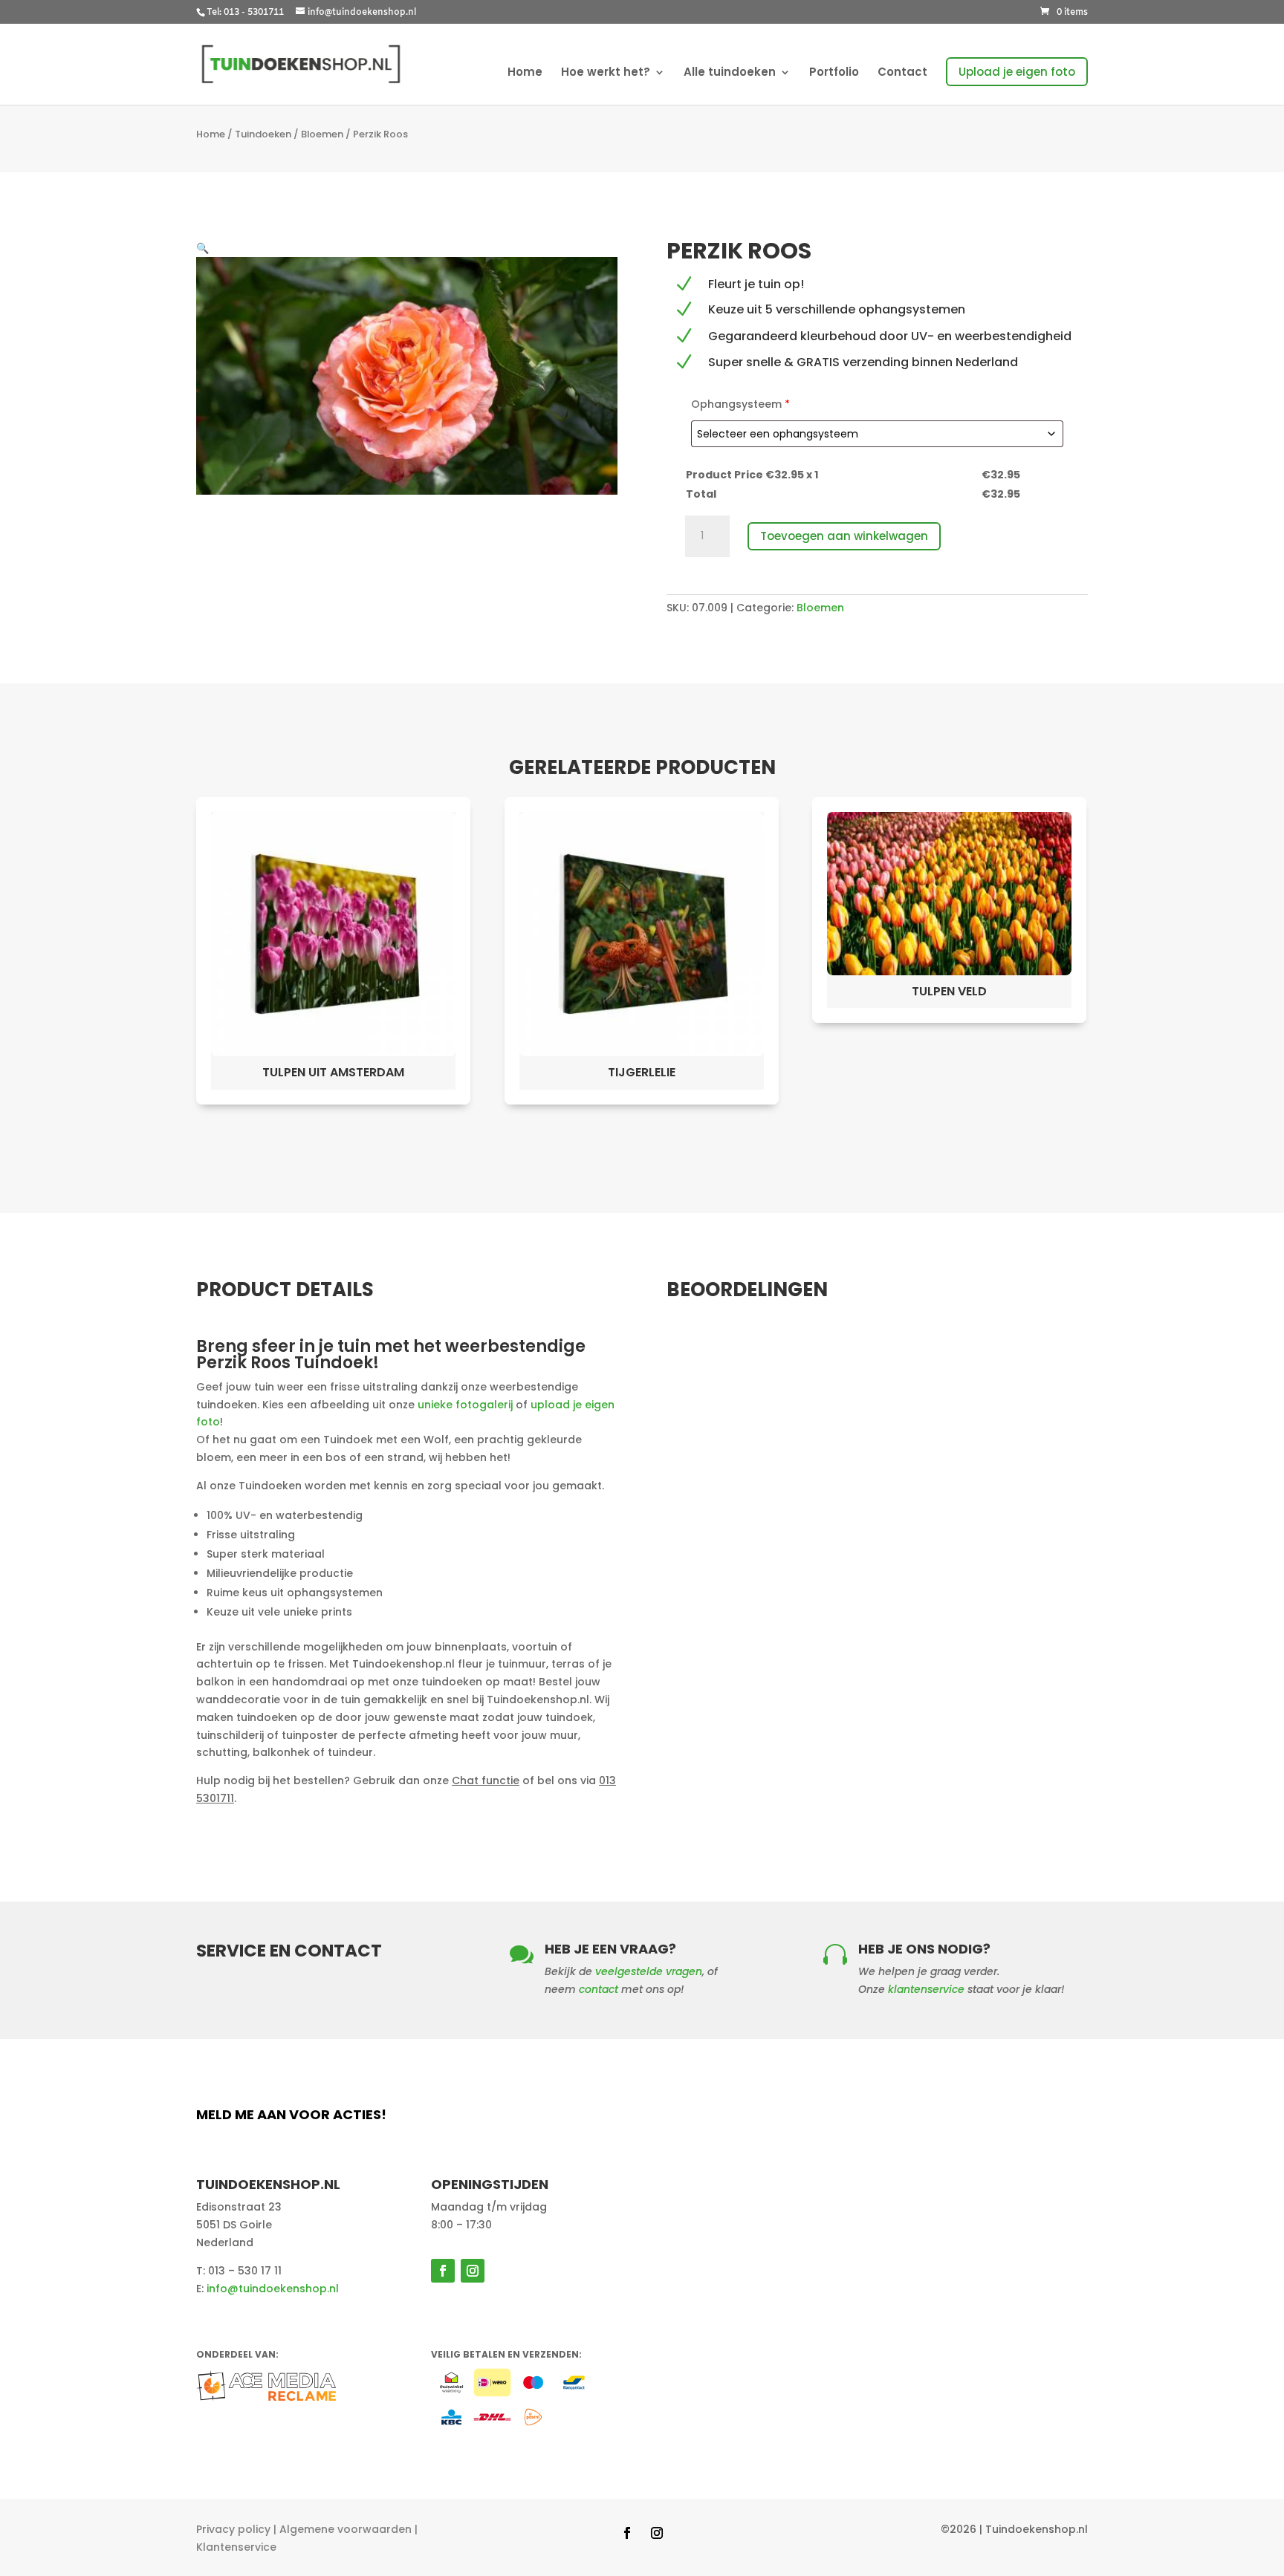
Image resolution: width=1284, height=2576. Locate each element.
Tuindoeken (263, 134)
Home (525, 73)
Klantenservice (236, 2547)
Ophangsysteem (740, 404)
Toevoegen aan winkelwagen (844, 536)
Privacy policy (233, 2529)
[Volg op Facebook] (443, 2271)
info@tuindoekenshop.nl (273, 2289)
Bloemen (322, 134)
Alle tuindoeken (730, 73)
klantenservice (926, 1989)
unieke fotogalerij (465, 1405)
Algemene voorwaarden (346, 2529)
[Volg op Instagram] (473, 2271)
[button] (202, 248)
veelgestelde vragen (649, 1971)
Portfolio (834, 73)
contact (599, 1989)
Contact (902, 73)
